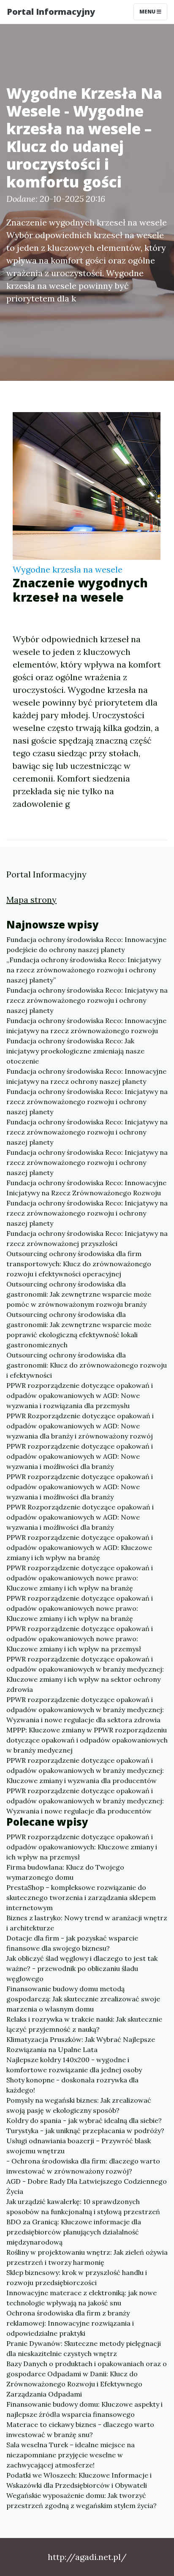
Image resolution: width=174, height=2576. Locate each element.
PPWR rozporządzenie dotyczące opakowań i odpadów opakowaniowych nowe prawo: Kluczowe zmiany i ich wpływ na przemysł (80, 1639)
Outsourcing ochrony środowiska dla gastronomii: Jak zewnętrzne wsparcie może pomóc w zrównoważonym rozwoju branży (79, 1294)
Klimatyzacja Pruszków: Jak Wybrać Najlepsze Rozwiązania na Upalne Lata (81, 2044)
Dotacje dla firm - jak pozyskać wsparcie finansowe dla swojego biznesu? (72, 1943)
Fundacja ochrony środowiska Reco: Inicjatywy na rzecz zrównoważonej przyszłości (87, 1238)
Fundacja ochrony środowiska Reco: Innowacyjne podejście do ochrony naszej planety (86, 945)
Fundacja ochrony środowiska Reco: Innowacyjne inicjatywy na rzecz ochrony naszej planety (86, 1076)
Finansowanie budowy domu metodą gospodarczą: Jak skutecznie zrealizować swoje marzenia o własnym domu (83, 1999)
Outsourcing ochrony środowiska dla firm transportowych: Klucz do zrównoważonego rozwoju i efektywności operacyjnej (79, 1264)
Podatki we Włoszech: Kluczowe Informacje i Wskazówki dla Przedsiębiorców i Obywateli (79, 2480)
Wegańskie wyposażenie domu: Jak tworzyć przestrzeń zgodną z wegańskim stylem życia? (82, 2500)
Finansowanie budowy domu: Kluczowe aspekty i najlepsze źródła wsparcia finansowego (84, 2409)
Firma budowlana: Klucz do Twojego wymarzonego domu (65, 1872)
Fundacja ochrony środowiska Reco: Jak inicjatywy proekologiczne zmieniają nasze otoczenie (75, 1051)
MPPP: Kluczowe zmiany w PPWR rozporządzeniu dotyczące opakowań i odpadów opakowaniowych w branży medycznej (87, 1740)
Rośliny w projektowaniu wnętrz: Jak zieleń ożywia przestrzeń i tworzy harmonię (87, 2257)
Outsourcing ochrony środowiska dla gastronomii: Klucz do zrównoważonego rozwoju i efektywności (87, 1365)
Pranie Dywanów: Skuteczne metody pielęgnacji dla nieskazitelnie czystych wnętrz (84, 2348)
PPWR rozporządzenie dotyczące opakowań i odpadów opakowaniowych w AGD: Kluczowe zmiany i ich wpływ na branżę (80, 1547)
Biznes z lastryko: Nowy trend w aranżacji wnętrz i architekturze (87, 1923)
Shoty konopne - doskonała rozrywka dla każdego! (72, 2085)
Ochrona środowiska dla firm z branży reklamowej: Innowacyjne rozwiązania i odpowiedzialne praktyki (70, 2323)
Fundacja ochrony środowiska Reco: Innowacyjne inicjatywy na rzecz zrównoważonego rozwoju (86, 1026)
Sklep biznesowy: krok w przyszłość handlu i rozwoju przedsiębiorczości (77, 2277)
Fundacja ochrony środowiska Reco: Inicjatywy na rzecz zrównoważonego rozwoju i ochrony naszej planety (87, 1000)
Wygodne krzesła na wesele (68, 569)
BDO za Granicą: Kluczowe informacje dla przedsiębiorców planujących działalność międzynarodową (74, 2232)
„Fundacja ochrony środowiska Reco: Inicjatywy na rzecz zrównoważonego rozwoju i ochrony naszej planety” (84, 970)
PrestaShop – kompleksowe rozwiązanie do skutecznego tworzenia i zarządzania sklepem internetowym (81, 1897)
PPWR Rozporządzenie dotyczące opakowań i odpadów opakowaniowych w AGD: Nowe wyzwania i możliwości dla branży (80, 1517)
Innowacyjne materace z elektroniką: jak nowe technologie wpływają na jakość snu (82, 2298)
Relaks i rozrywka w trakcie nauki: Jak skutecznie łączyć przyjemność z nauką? (84, 2024)
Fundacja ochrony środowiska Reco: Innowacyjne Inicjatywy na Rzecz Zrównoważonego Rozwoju (86, 1188)
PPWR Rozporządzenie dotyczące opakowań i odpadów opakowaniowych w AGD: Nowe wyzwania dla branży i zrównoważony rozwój (80, 1426)
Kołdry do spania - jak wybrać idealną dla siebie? (84, 2120)
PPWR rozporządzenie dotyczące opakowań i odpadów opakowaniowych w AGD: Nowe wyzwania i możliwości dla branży (80, 1456)
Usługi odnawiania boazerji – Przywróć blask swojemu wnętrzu (79, 2146)
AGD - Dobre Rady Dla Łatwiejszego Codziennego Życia (87, 2186)
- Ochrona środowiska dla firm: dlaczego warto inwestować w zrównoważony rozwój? (83, 2166)
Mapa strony (31, 900)
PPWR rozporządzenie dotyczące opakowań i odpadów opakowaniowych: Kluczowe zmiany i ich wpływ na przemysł (82, 1847)
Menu (148, 12)
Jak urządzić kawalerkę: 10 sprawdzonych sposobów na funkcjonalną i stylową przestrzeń (83, 2207)
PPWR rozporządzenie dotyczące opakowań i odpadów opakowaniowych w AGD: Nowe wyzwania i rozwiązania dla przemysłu (80, 1395)
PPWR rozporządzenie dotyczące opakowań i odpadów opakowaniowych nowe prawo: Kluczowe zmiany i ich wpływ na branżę (80, 1578)
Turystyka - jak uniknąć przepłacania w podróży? (85, 2131)
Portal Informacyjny (51, 12)
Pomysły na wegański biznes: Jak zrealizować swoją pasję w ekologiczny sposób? (79, 2105)
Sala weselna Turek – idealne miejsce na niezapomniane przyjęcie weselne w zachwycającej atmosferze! (71, 2455)
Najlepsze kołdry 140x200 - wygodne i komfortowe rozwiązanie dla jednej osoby (74, 2065)
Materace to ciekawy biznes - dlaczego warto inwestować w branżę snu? (80, 2429)
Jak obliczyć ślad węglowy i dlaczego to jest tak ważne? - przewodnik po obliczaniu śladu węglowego (82, 1968)
